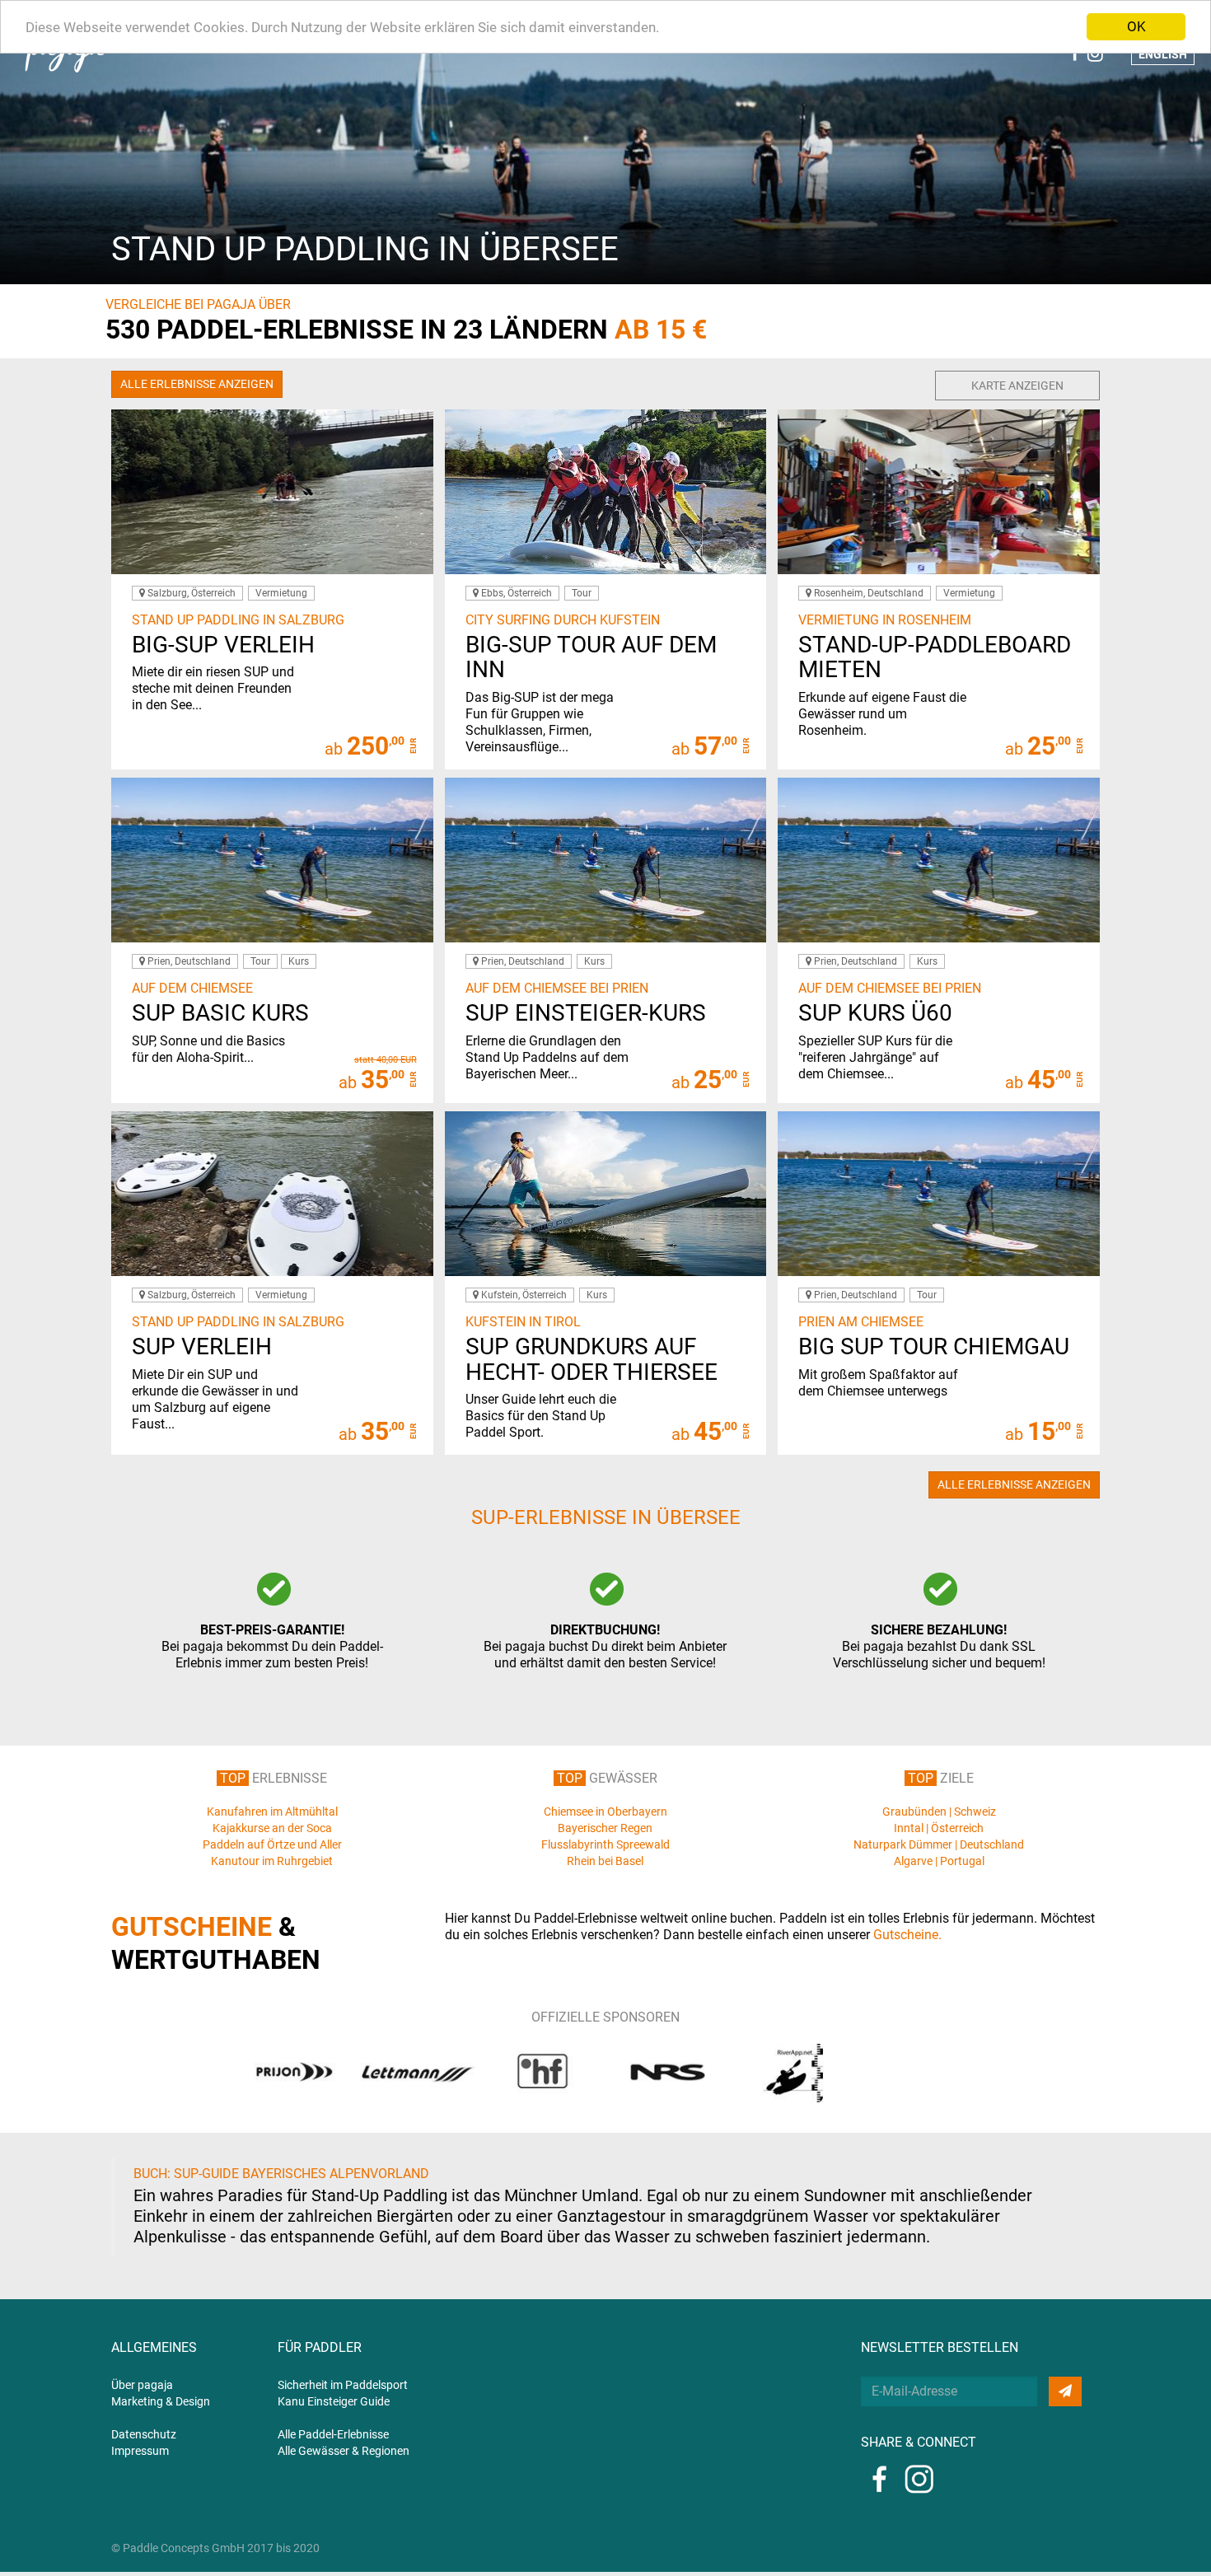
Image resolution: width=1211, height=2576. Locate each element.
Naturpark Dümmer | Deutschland (939, 1844)
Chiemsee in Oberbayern (605, 1812)
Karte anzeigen (1017, 386)
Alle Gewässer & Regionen (344, 2451)
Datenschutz (144, 2434)
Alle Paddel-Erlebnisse (333, 2434)
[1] (1065, 2391)
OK (1136, 26)
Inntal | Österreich (939, 1828)
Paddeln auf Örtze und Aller (272, 1844)
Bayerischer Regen (605, 1828)
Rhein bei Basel (605, 1861)
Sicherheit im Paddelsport (343, 2385)
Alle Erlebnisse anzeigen (197, 384)
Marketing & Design (161, 2401)
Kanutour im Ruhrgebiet (272, 1861)
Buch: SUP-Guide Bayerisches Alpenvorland (281, 2174)
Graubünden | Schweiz (939, 1812)
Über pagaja (142, 2385)
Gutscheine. (907, 1935)
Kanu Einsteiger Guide (334, 2401)
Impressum (140, 2451)
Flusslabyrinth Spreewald (605, 1844)
